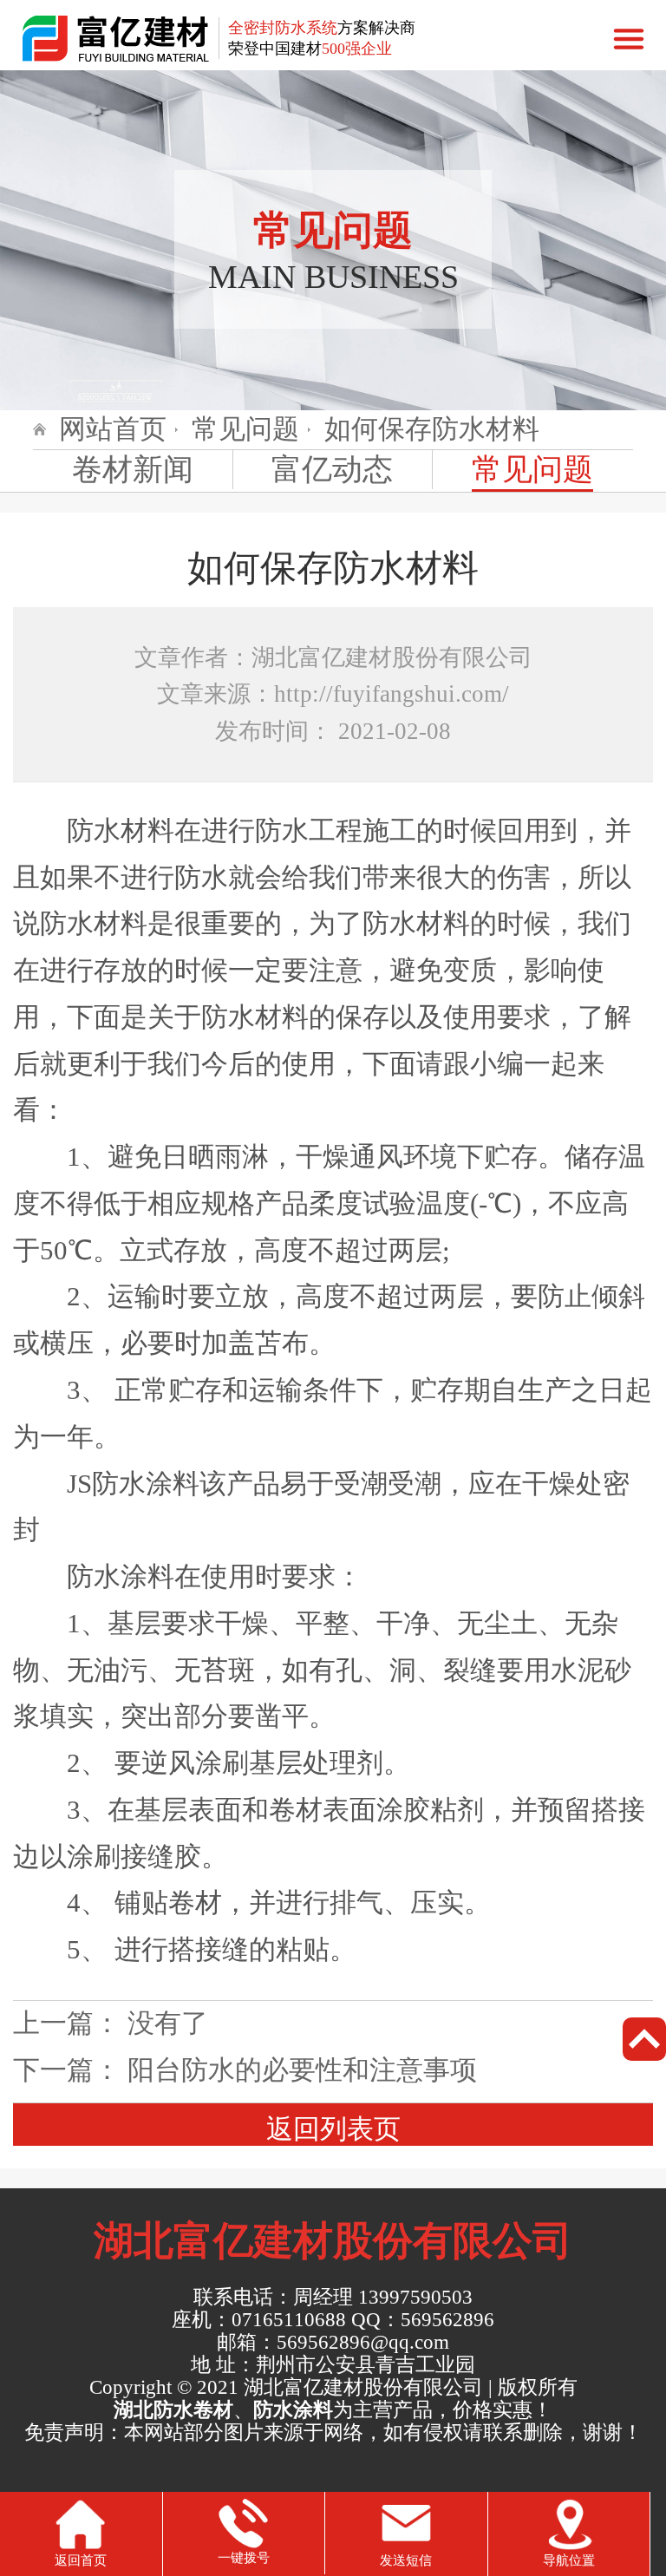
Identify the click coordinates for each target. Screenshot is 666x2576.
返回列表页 (333, 2129)
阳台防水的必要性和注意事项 (302, 2070)
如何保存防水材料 (432, 429)
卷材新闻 (133, 469)
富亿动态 (332, 469)
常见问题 (245, 429)
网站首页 (113, 429)
